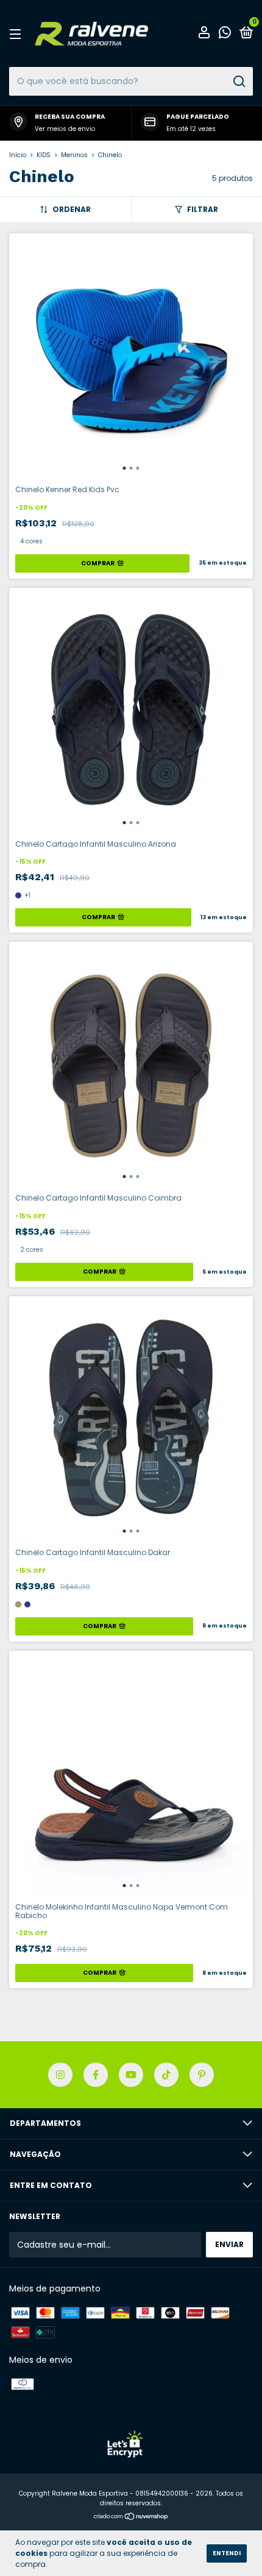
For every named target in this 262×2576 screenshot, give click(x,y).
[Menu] (17, 34)
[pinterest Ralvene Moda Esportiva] (202, 2075)
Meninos (74, 155)
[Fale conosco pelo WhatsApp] (225, 34)
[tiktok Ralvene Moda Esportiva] (166, 2075)
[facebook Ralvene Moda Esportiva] (96, 2075)
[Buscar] (239, 82)
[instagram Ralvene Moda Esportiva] (60, 2075)
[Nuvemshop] (131, 2518)
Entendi (227, 2553)
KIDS (44, 155)
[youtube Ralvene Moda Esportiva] (131, 2075)
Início (18, 155)
